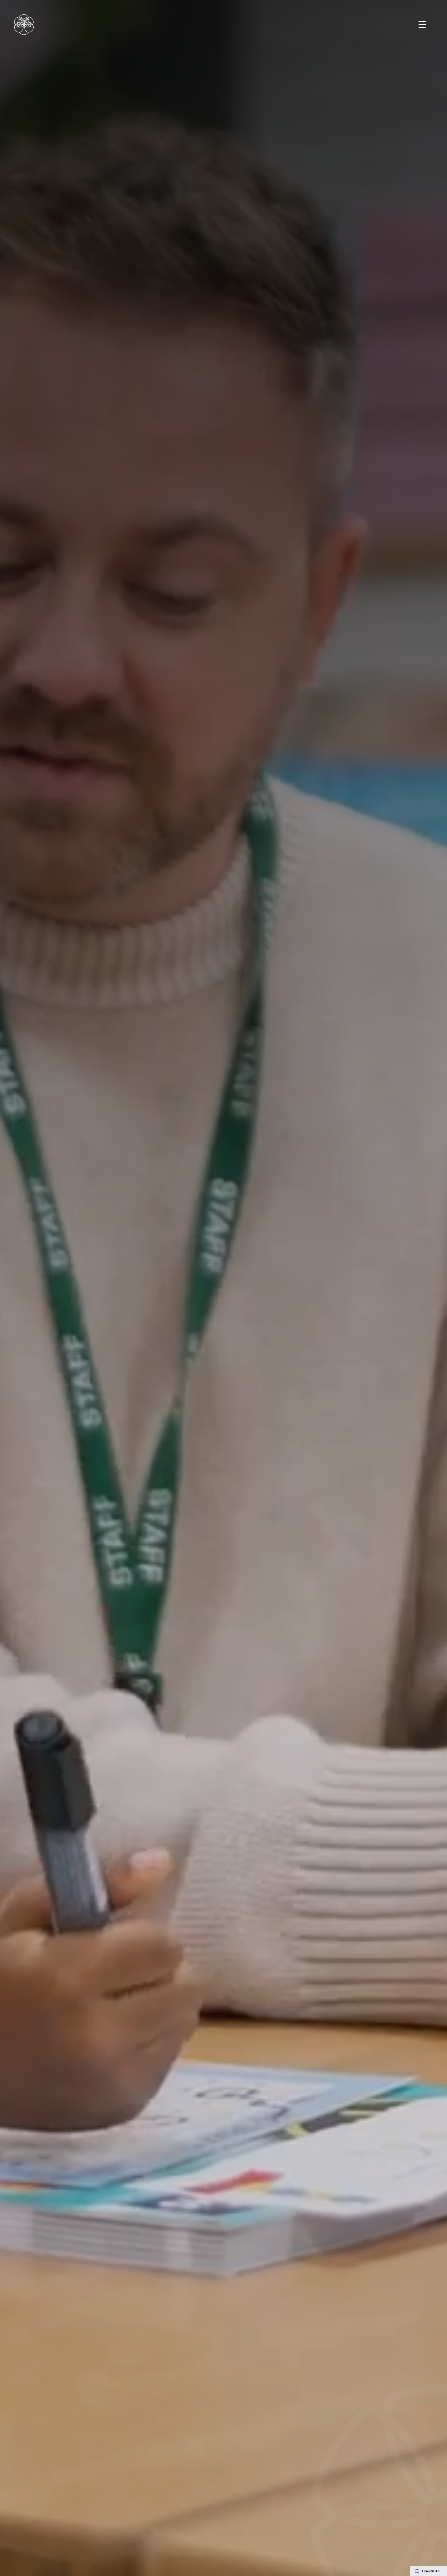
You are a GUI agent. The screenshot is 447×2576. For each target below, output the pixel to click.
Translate (432, 2571)
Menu (423, 25)
